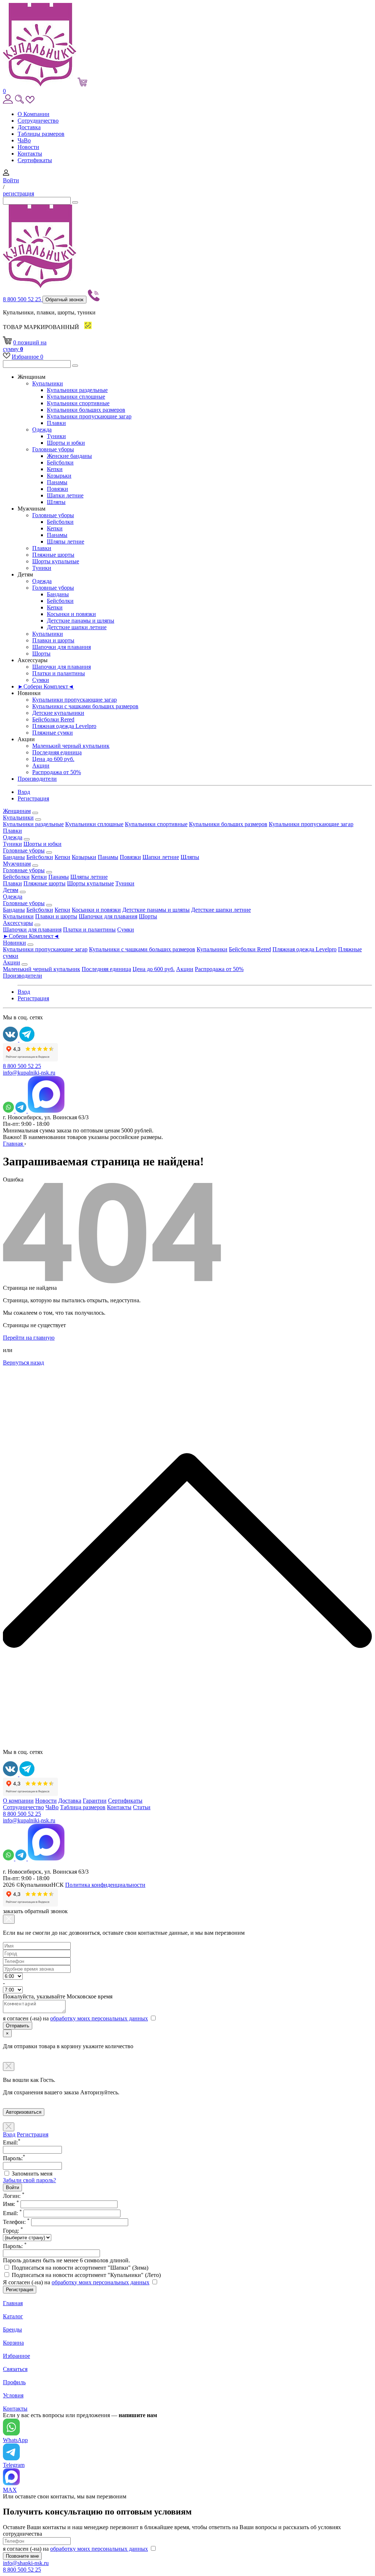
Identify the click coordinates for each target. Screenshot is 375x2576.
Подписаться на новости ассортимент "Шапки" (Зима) (80, 2268)
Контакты (30, 154)
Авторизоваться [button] (24, 2112)
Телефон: (16, 2222)
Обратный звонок (64, 300)
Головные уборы (53, 449)
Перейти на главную (29, 1338)
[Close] (9, 1919)
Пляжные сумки (53, 733)
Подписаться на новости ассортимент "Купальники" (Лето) (86, 2275)
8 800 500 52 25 (23, 299)
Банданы (58, 594)
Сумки (41, 680)
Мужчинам (17, 864)
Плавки (56, 423)
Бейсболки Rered (53, 719)
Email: (12, 2213)
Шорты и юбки (66, 443)
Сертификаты (35, 160)
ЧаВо (24, 140)
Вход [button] (24, 792)
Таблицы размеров (41, 134)
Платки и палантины (59, 673)
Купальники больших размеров (86, 410)
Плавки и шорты (53, 640)
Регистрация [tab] (33, 2134)
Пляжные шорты (53, 555)
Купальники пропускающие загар (89, 416)
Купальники (48, 383)
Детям (11, 890)
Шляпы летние (66, 542)
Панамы (57, 482)
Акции (41, 766)
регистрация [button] (18, 193)
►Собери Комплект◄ (46, 686)
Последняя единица (57, 752)
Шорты (41, 654)
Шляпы (56, 502)
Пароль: (15, 2246)
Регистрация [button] (33, 798)
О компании (18, 1801)
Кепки (55, 469)
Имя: (11, 2204)
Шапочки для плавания (62, 647)
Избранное (27, 357)
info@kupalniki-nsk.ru (29, 1073)
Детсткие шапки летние (77, 627)
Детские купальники (58, 713)
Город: (13, 2231)
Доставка (29, 127)
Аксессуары (18, 923)
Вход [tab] (9, 2134)
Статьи (142, 1807)
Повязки (57, 489)
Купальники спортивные (78, 403)
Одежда (42, 430)
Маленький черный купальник (71, 746)
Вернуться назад (23, 1362)
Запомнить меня (32, 2174)
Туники (56, 436)
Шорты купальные (56, 561)
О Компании (34, 114)
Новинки (14, 943)
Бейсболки (60, 462)
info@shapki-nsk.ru (26, 2563)
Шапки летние (65, 495)
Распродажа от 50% (57, 772)
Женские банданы (69, 456)
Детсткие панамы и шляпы (81, 621)
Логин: (14, 2196)
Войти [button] (11, 180)
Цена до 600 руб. (53, 759)
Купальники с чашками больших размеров (85, 706)
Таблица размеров (83, 1807)
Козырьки (59, 476)
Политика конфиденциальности (105, 1885)
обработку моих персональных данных (99, 2018)
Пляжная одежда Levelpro (64, 726)
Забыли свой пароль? (29, 2180)
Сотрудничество (38, 121)
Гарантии (95, 1801)
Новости (28, 147)
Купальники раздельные (77, 390)
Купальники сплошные (76, 397)
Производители (37, 779)
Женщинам (17, 811)
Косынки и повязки (71, 614)
